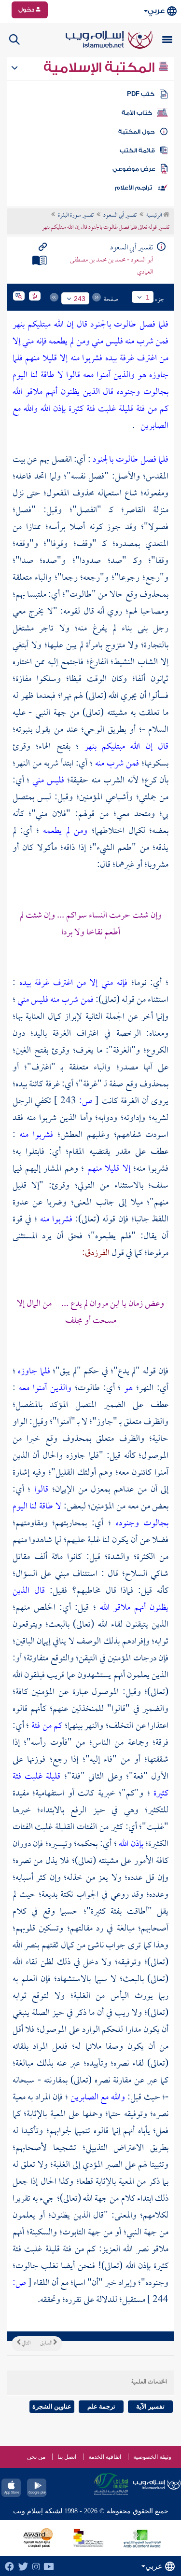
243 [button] (80, 299)
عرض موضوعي (134, 169)
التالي (26, 2343)
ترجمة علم (101, 2406)
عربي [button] (156, 11)
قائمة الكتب (137, 151)
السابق (47, 2343)
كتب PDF (141, 94)
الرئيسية (155, 216)
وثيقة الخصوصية (152, 2457)
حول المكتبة (136, 132)
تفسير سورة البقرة (76, 216)
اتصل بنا (67, 2457)
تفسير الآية (150, 2406)
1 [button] (148, 297)
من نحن (36, 2457)
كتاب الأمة (137, 113)
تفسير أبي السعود (120, 216)
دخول (27, 10)
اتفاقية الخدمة (105, 2457)
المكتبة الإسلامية (101, 68)
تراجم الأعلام (133, 188)
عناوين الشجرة (52, 2406)
